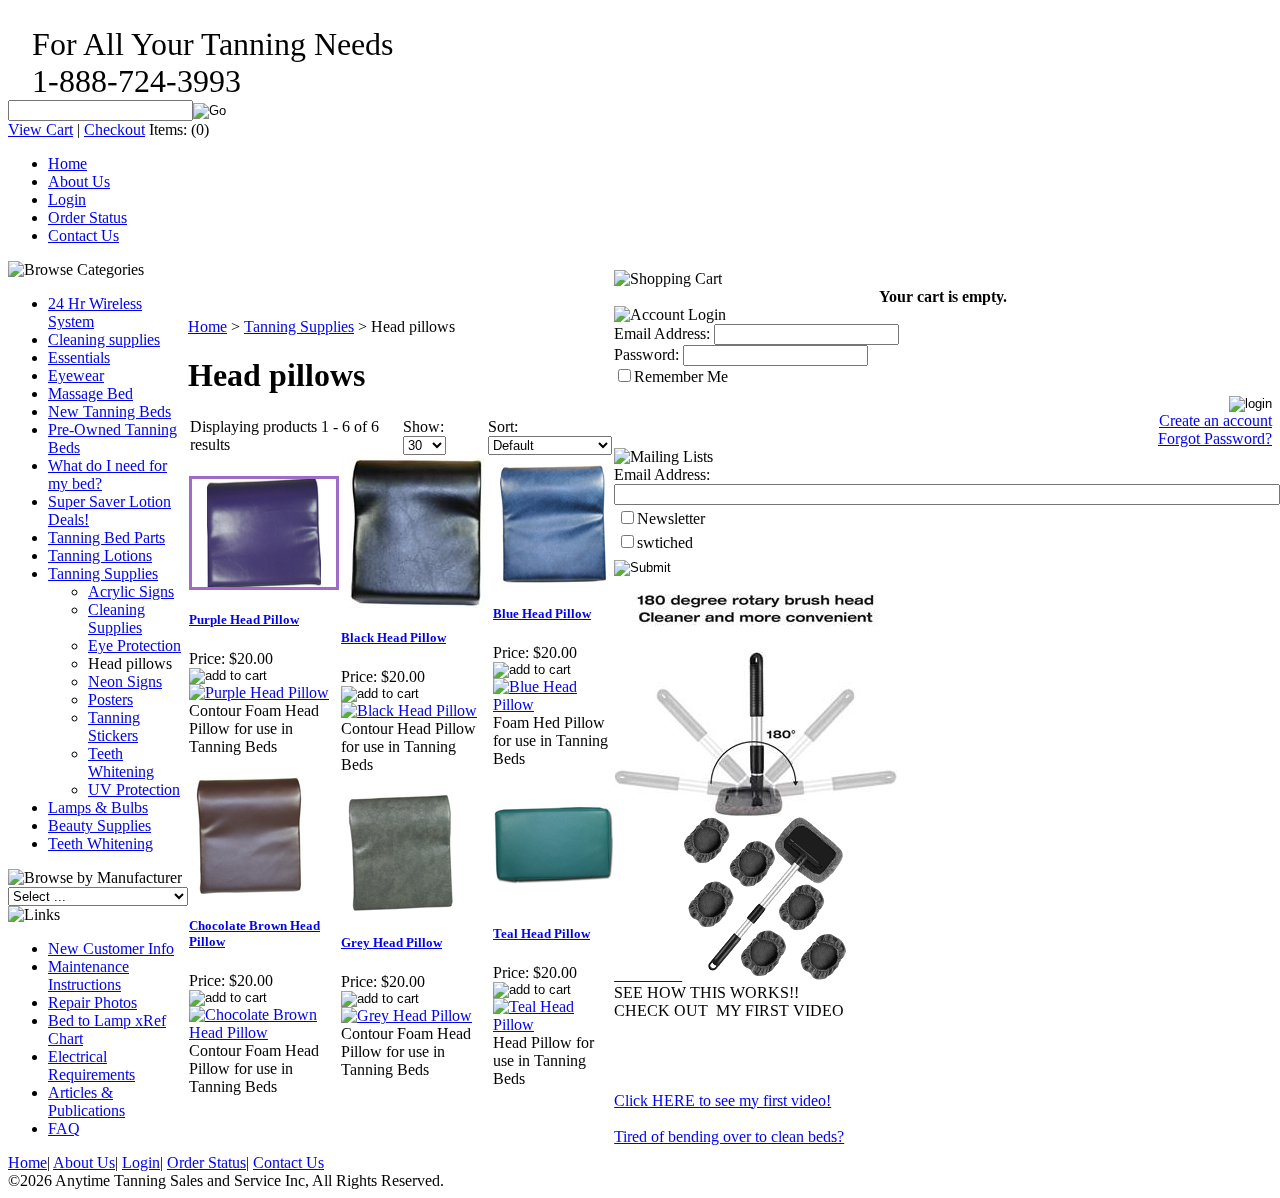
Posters (110, 699)
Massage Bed (90, 393)
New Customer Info (111, 948)
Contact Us (83, 235)
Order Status (87, 217)
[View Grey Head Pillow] (406, 1015)
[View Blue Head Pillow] (553, 704)
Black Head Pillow (393, 637)
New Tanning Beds (109, 411)
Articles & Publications (86, 1101)
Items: (168, 129)
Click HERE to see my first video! (722, 1100)
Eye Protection (134, 645)
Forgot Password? (1215, 438)
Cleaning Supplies (116, 618)
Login (67, 199)
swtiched (665, 542)
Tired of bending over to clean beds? (729, 1136)
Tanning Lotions (100, 555)
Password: (646, 354)
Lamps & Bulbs (98, 807)
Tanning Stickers (114, 726)
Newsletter (671, 518)
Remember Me (681, 376)
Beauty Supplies (99, 825)
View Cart (40, 129)
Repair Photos (92, 1002)
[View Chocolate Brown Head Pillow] (264, 1032)
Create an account (1215, 420)
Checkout (114, 129)
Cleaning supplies (104, 339)
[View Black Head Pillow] (409, 710)
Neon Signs (125, 681)
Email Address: (662, 333)
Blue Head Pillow (542, 613)
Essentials (79, 357)
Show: (423, 426)
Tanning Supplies (103, 573)
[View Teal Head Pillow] (553, 1024)
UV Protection (134, 789)
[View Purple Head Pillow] (259, 692)
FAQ (64, 1128)
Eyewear (76, 375)
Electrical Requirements (91, 1065)
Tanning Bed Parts (106, 537)
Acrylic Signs (131, 591)
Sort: (503, 426)
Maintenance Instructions (88, 975)
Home (67, 163)
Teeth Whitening (121, 762)
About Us (79, 181)
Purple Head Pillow (244, 619)
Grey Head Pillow (391, 942)
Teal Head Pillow (541, 933)
